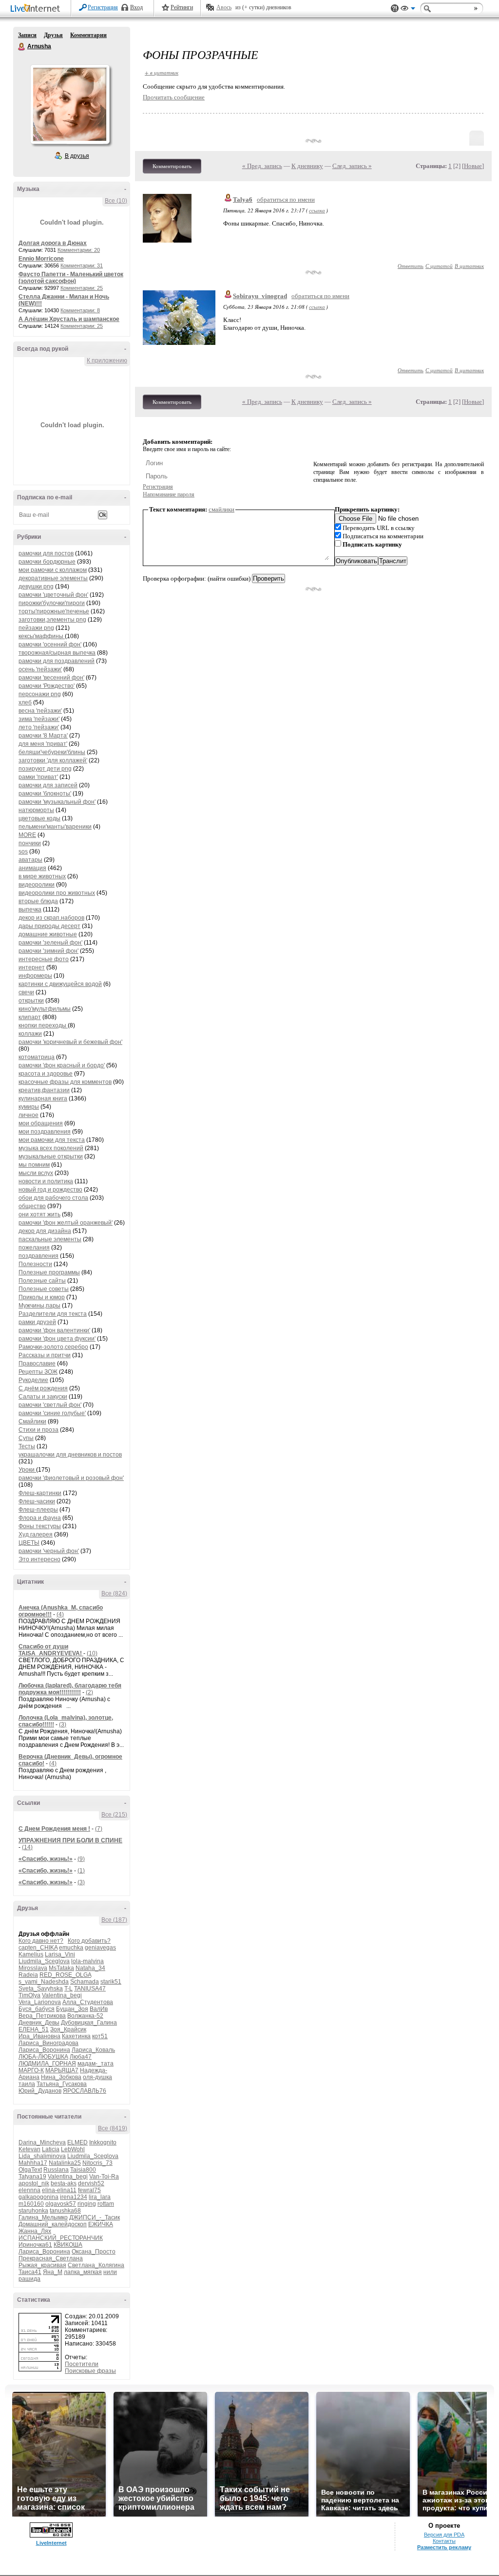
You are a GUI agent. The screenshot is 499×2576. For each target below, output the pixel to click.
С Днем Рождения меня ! (54, 1829)
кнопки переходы (43, 1025)
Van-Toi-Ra (104, 2177)
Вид (408, 10)
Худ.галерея (36, 1534)
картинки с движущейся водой (60, 984)
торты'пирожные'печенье (54, 611)
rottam (106, 2204)
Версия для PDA (444, 2535)
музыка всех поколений (51, 1148)
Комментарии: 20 (79, 250)
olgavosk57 (61, 2204)
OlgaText (30, 2170)
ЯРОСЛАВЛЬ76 (85, 2091)
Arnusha (22, 47)
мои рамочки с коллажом (53, 570)
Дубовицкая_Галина (89, 2023)
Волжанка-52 (85, 2016)
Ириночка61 (35, 2245)
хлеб (25, 702)
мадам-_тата (96, 2064)
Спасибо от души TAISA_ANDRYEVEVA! (51, 1650)
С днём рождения (43, 1388)
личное (29, 1115)
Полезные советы (44, 1289)
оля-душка (97, 2077)
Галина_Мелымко (43, 2217)
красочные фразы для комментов (65, 1082)
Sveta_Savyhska (41, 1989)
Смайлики (32, 1421)
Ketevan (29, 2149)
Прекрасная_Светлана (51, 2258)
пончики (30, 843)
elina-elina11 (59, 2190)
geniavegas (100, 1948)
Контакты (444, 2541)
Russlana (56, 2170)
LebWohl (73, 2149)
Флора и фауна (40, 1518)
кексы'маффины (42, 636)
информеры (35, 976)
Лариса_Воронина (44, 2050)
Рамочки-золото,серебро (53, 1347)
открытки (31, 1001)
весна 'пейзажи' (40, 711)
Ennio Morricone (41, 259)
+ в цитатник (162, 72)
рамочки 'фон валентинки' (54, 1330)
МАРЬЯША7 (62, 2070)
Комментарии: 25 (82, 288)
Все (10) (116, 201)
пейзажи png (36, 628)
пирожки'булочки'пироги (52, 603)
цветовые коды (39, 818)
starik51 (111, 1982)
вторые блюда (38, 901)
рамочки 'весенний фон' (51, 678)
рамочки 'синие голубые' (52, 1413)
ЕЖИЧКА (101, 2224)
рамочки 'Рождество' (47, 686)
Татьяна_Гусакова (62, 2084)
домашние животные (48, 934)
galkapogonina (38, 2197)
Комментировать (172, 166)
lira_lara (100, 2197)
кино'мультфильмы (45, 1009)
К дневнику (307, 166)
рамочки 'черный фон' (49, 1551)
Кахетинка (76, 2036)
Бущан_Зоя (72, 2009)
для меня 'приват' (43, 744)
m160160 (31, 2204)
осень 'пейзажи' (40, 669)
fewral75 (89, 2190)
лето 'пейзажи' (39, 727)
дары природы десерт (49, 926)
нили (110, 2272)
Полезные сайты (42, 1281)
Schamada (85, 1982)
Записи (27, 35)
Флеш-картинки (40, 1493)
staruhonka (33, 2211)
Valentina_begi (62, 1995)
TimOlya (29, 1995)
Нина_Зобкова (61, 2077)
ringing (87, 2204)
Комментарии (88, 35)
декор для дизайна (45, 1231)
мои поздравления (45, 1132)
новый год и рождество (50, 1190)
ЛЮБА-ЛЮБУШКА (43, 2057)
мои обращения (41, 1123)
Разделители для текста (53, 1314)
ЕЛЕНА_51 (34, 2029)
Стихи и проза (38, 1430)
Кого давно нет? (41, 1941)
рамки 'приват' (38, 777)
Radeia (28, 1975)
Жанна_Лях (35, 2231)
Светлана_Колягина (96, 2265)
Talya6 (243, 199)
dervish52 (91, 2183)
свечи (26, 992)
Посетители (82, 2364)
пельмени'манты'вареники (55, 827)
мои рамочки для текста (52, 1140)
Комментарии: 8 (80, 310)
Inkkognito (103, 2142)
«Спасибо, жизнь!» (46, 1859)
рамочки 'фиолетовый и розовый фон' (71, 1478)
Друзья (53, 35)
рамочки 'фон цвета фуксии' (57, 1339)
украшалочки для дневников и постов (70, 1455)
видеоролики (37, 885)
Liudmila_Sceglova (44, 1961)
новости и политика (46, 1181)
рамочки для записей (48, 785)
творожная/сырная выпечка (57, 653)
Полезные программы (49, 1272)
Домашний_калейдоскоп (53, 2224)
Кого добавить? (89, 1941)
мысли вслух (36, 1173)
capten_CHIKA (38, 1948)
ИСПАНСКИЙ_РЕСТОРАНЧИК (61, 2238)
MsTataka (61, 1968)
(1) (81, 1871)
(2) (89, 1692)
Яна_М (53, 2272)
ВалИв (99, 2009)
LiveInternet (37, 9)
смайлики (221, 509)
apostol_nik (34, 2183)
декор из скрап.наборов (51, 918)
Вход (136, 7)
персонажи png (40, 694)
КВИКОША (68, 2245)
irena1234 (74, 2197)
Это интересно (39, 1559)
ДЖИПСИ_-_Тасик (95, 2217)
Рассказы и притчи (45, 1355)
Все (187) (114, 1920)
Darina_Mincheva (42, 2142)
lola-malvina (87, 1961)
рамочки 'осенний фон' (50, 644)
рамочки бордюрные (47, 562)
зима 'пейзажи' (39, 719)
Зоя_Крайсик (68, 2029)
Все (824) (114, 1593)
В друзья (77, 156)
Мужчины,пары (39, 1306)
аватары (30, 860)
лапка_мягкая (83, 2272)
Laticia (51, 2149)
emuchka (71, 1948)
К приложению (107, 360)
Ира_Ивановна (39, 2036)
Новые (473, 166)
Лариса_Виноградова (48, 2043)
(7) (99, 1829)
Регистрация (103, 7)
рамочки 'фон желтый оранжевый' (66, 1223)
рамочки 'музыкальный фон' (57, 802)
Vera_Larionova (40, 2002)
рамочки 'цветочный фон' (53, 595)
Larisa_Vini (60, 1954)
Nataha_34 (90, 1968)
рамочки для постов (46, 553)
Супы (26, 1438)
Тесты (27, 1446)
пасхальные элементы (50, 1239)
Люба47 (81, 2057)
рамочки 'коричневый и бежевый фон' (70, 1042)
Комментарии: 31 (82, 265)
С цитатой (439, 266)
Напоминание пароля (169, 494)
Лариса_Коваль (93, 2050)
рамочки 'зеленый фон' (50, 943)
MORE (27, 835)
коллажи (30, 1034)
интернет (32, 967)
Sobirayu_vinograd (260, 296)
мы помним (34, 1165)
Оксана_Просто (94, 2252)
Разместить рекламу (444, 2547)
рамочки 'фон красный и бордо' (62, 1065)
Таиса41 (30, 2272)
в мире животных (42, 876)
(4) (60, 1614)
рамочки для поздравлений (57, 661)
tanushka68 (65, 2211)
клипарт (30, 1017)
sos (23, 852)
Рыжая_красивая (42, 2265)
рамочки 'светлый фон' (50, 1405)
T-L (68, 1989)
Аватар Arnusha (70, 104)
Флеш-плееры (38, 1510)
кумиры (29, 1107)
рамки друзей (37, 1322)
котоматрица (37, 1057)
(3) (63, 1724)
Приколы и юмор (42, 1297)
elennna (29, 2190)
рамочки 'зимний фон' (48, 951)
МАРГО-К (31, 2070)
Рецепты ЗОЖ (38, 1372)
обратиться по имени (286, 199)
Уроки (27, 1470)
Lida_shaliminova (42, 2156)
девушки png (36, 587)
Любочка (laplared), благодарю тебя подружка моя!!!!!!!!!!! (70, 1689)
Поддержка (395, 9)
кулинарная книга (43, 1099)
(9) (81, 1859)
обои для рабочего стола (53, 1198)
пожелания (34, 1248)
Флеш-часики (37, 1501)
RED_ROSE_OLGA (65, 1975)
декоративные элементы (53, 578)
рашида (29, 2279)
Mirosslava (33, 1968)
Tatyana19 (32, 2177)
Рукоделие (33, 1380)
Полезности (35, 1264)
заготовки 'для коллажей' (53, 760)
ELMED (77, 2142)
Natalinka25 (65, 2163)
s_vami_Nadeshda (44, 1982)
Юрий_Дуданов (40, 2091)
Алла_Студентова (88, 2002)
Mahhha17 (33, 2163)
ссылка (317, 210)
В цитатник (469, 266)
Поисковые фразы (90, 2371)
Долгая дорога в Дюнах (53, 243)
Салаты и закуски (43, 1397)
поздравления (38, 1256)
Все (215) (114, 1815)
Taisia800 (83, 2170)
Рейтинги (182, 7)
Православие (37, 1364)
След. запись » (352, 166)
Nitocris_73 (97, 2163)
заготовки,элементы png (52, 620)
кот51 (100, 2036)
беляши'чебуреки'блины (52, 752)
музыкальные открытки (51, 1156)
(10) (92, 1653)
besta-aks (64, 2183)
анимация (32, 868)
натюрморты (36, 810)
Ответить (411, 266)
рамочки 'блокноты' (45, 794)
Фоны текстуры (40, 1526)
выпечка (30, 909)
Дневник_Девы (39, 2023)
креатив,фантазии (44, 1090)
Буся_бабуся (37, 2009)
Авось (224, 7)
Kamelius (31, 1954)
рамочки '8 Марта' (43, 736)
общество (32, 1206)
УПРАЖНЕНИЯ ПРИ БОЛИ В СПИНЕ (70, 1840)
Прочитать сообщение (174, 97)
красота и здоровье (46, 1074)
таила (27, 2084)
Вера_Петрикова (42, 2016)
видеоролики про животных (57, 893)
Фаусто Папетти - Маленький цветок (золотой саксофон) (71, 278)
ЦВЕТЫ (29, 1543)
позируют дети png (45, 769)
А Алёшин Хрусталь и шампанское (69, 319)
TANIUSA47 (90, 1989)
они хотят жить (39, 1214)
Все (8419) (113, 2128)
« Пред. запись (262, 166)
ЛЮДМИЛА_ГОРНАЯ (47, 2064)
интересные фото (44, 959)
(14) (27, 1847)
